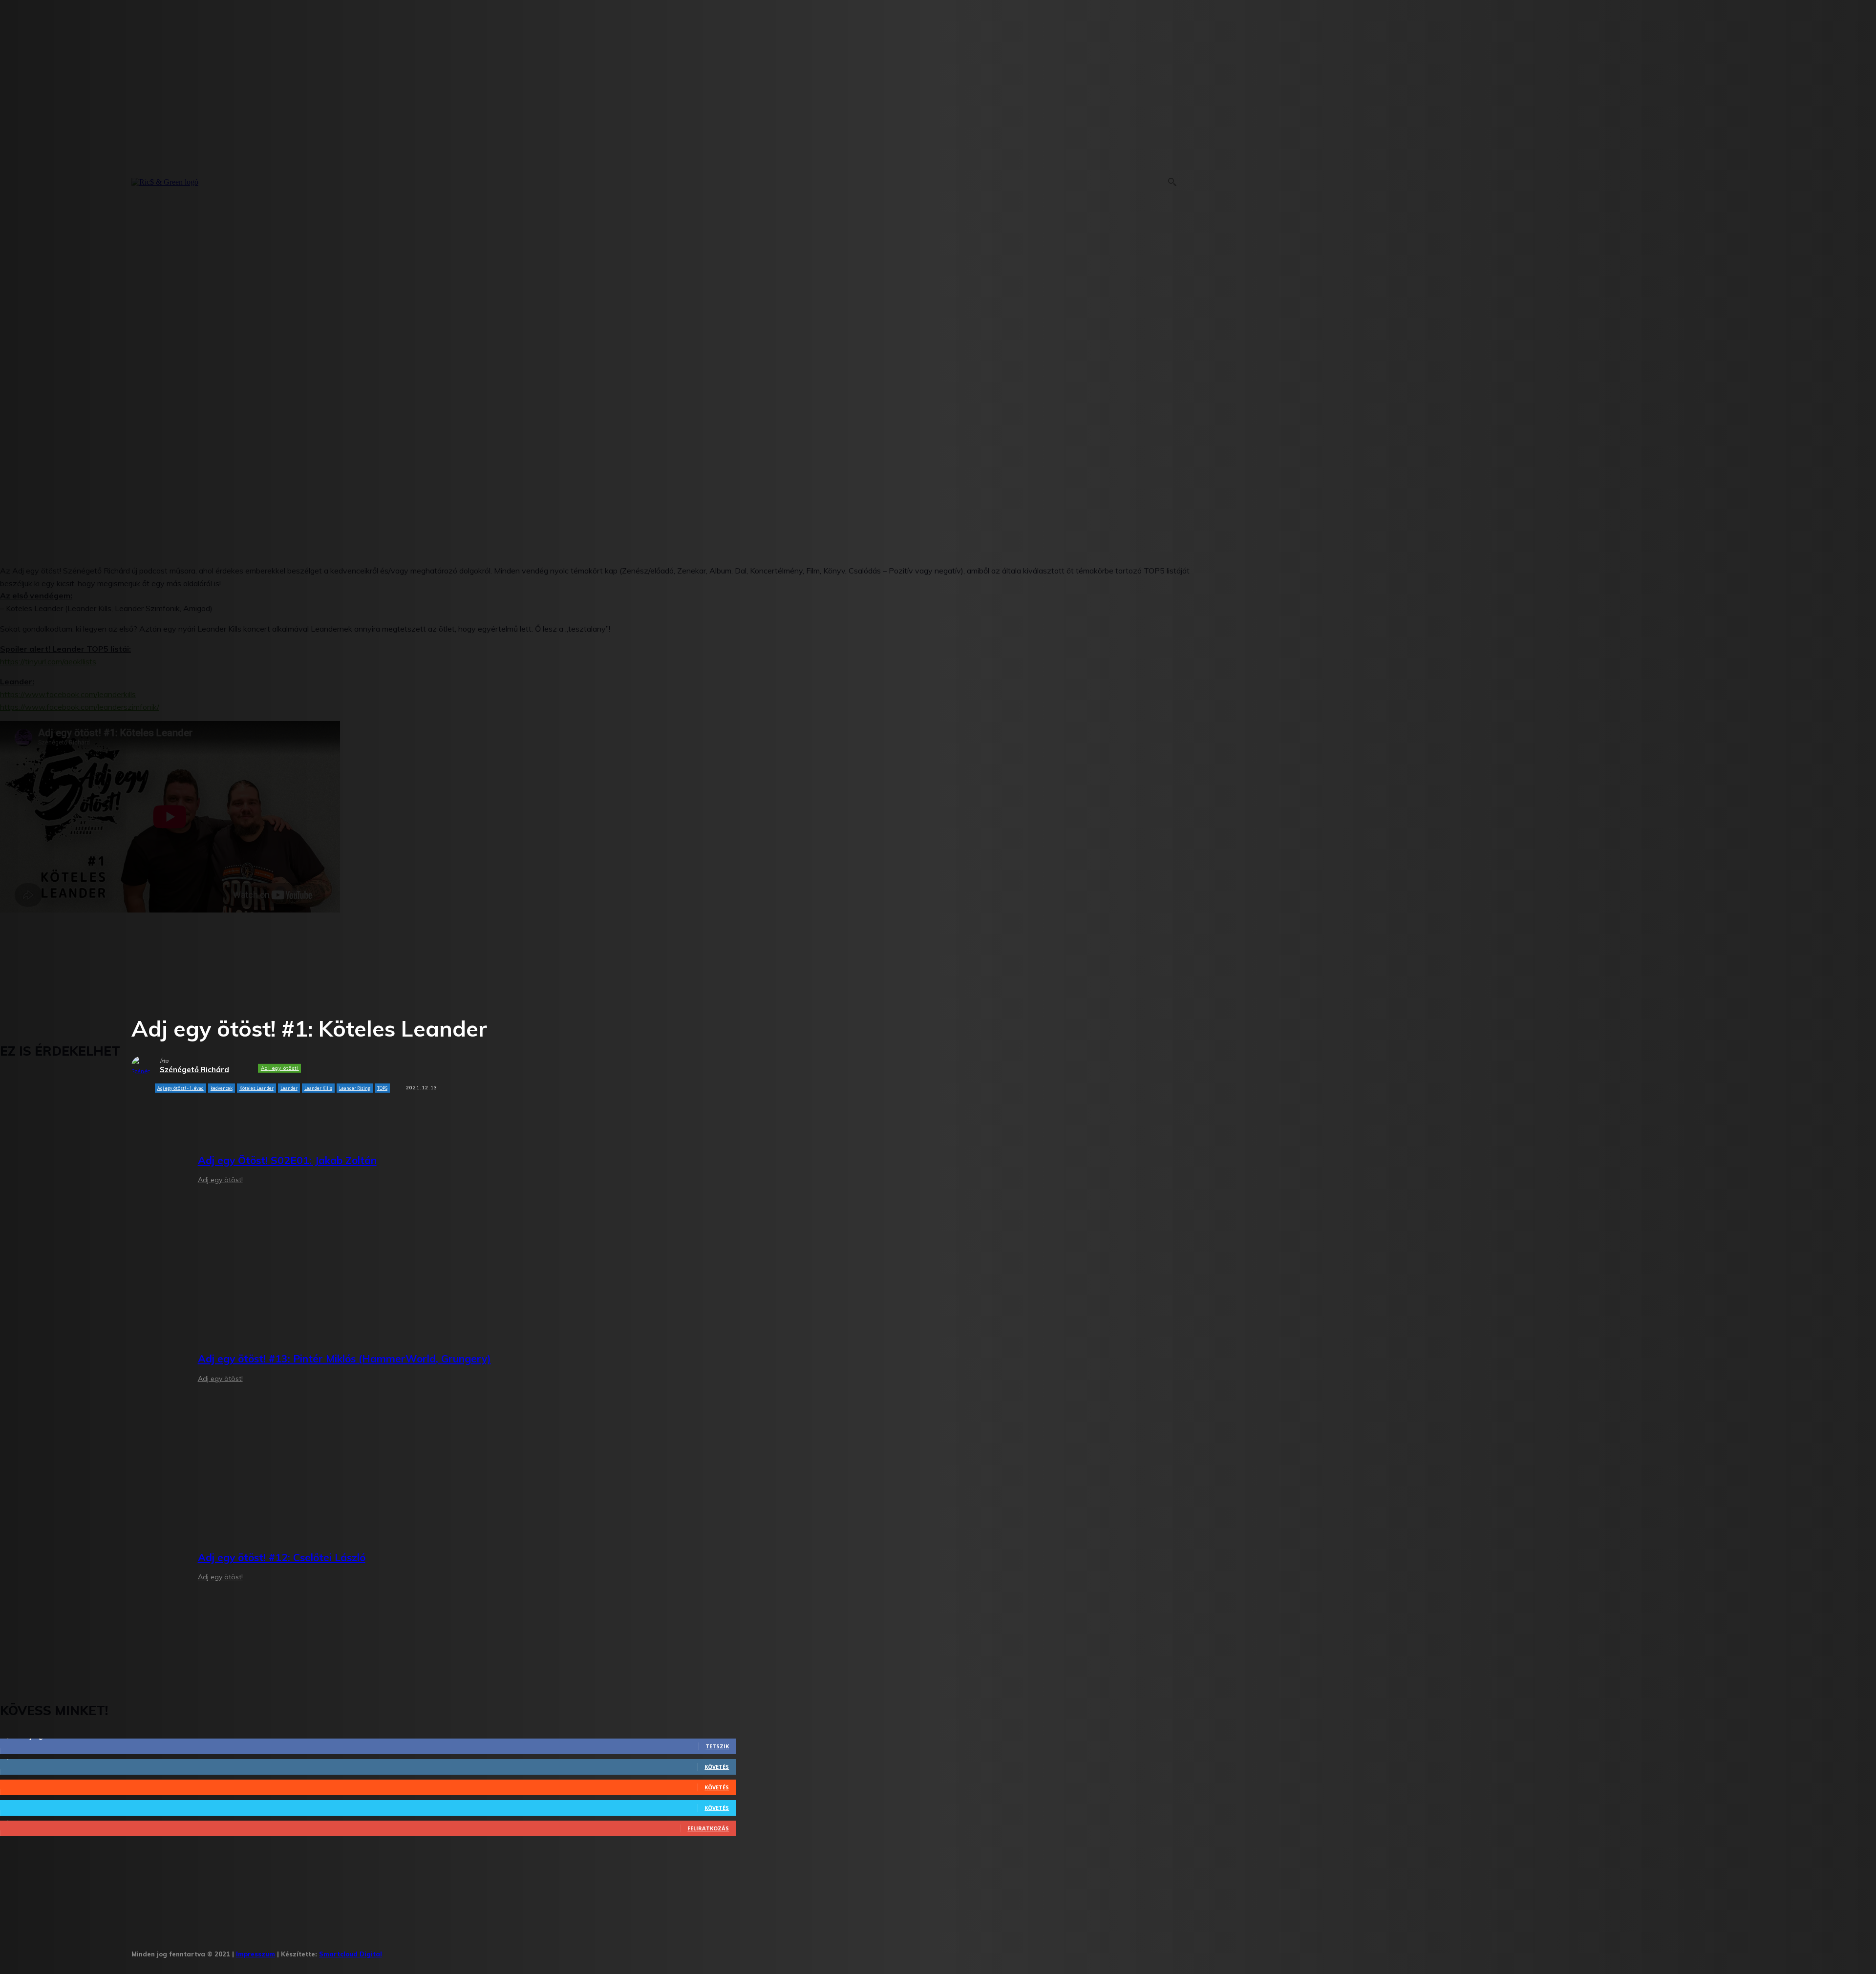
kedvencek (222, 1088)
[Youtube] (514, 1951)
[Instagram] (424, 1951)
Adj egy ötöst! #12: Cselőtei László (282, 1557)
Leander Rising (355, 1088)
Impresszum (256, 1954)
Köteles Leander (256, 1088)
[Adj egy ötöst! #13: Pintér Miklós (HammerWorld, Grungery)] (92, 1370)
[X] (484, 1951)
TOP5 (382, 1088)
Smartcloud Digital (351, 1954)
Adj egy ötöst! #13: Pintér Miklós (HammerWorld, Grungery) (344, 1358)
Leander (289, 1088)
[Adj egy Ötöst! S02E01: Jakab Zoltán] (92, 1171)
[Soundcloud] (454, 1951)
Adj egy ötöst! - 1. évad (181, 1088)
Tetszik (717, 1746)
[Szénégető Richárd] (146, 1066)
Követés (717, 1767)
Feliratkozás (708, 1828)
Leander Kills (318, 1088)
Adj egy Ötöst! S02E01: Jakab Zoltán (287, 1160)
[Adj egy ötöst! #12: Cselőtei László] (92, 1568)
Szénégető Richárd (194, 1070)
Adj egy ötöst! (280, 1068)
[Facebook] (394, 1951)
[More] (356, 1113)
